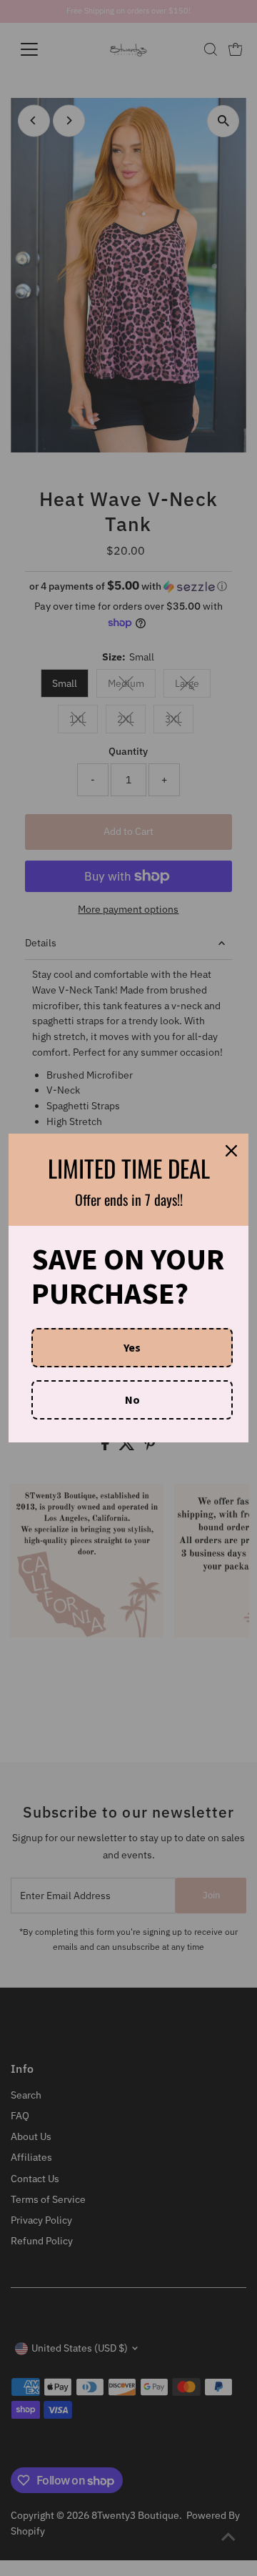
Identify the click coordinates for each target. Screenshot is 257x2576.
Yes (132, 1347)
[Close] (231, 1151)
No (132, 1400)
